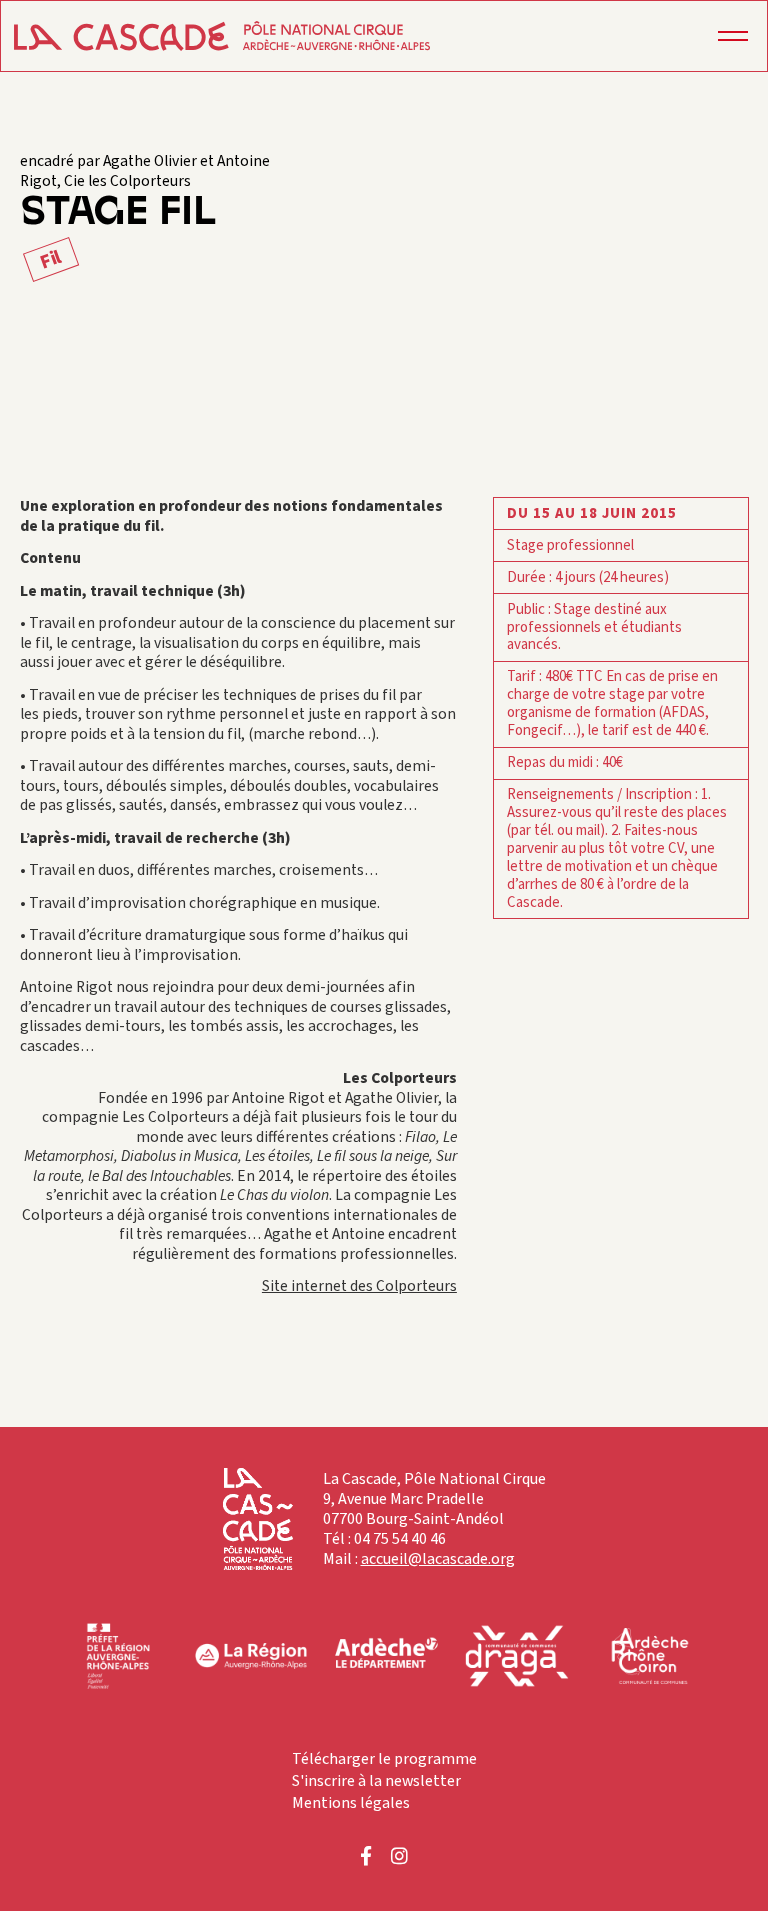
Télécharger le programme (384, 1759)
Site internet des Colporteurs (359, 1286)
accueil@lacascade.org (438, 1559)
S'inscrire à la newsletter (376, 1781)
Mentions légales (351, 1803)
